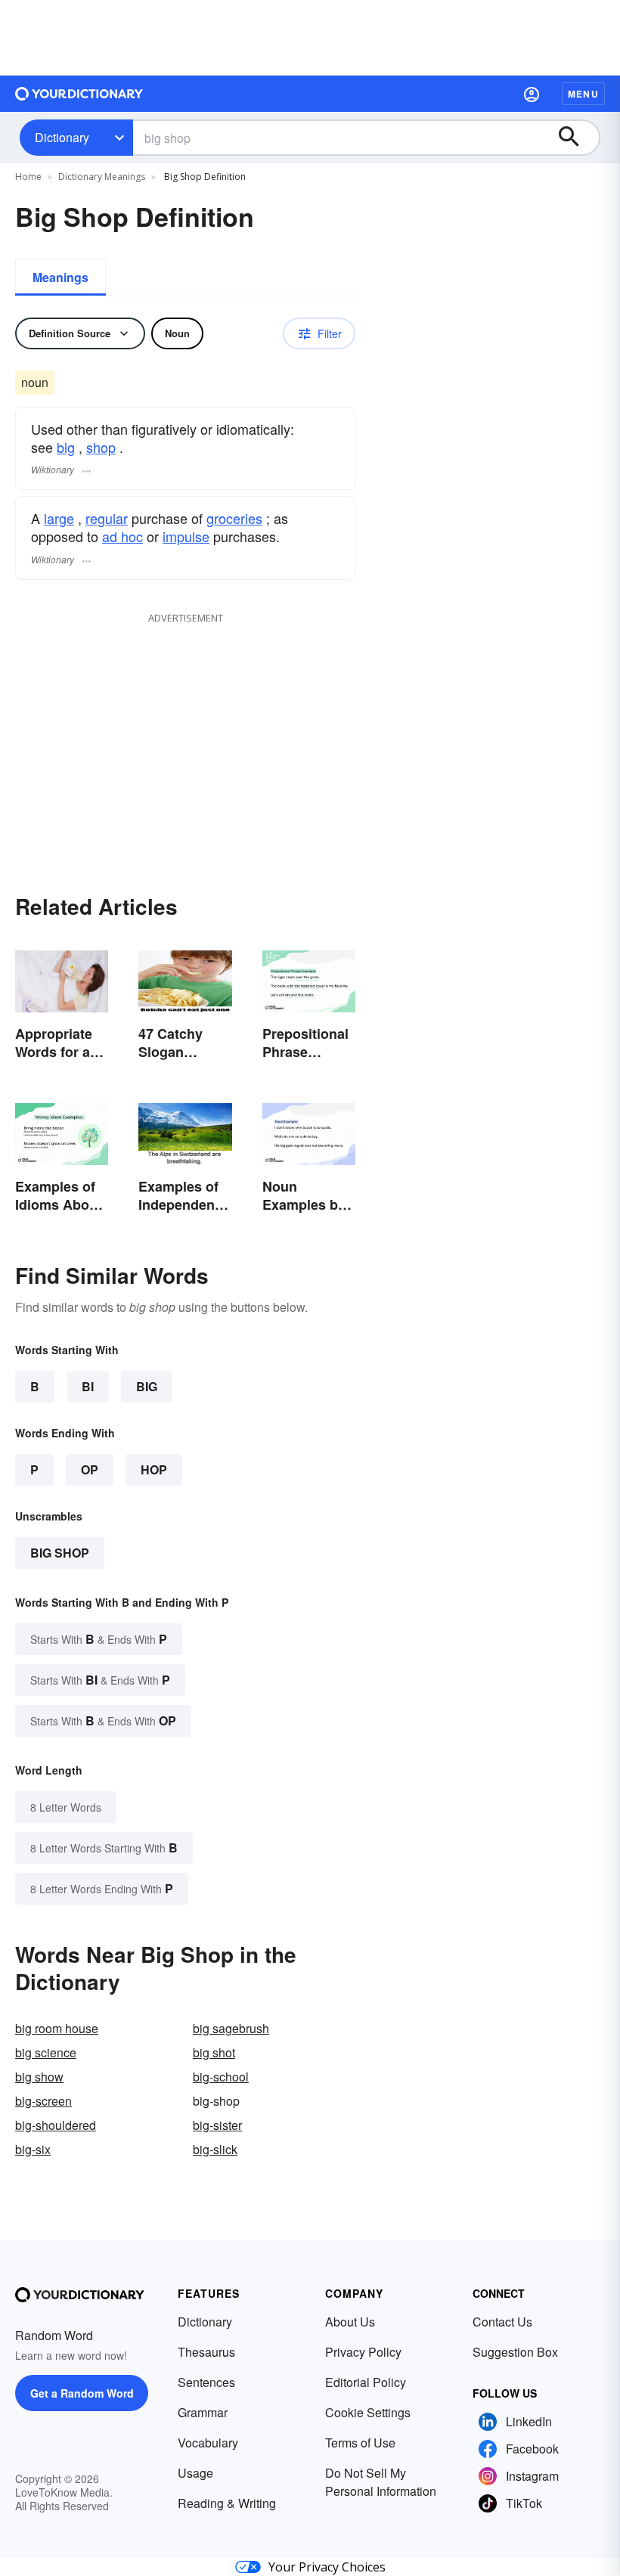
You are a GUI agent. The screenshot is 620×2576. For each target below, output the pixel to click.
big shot (214, 2052)
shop (101, 447)
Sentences (206, 2382)
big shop (60, 1553)
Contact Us (502, 2322)
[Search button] (576, 138)
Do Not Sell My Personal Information (381, 2482)
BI (88, 1386)
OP (90, 1469)
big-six (33, 2149)
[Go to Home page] (79, 94)
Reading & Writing (227, 2503)
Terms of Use (360, 2443)
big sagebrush (231, 2028)
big (66, 447)
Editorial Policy (366, 2382)
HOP (154, 1469)
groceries (234, 518)
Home (28, 177)
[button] (532, 94)
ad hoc (122, 536)
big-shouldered (56, 2125)
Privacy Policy (363, 2352)
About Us (350, 2322)
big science (46, 2052)
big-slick (215, 2149)
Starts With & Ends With (99, 1639)
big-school (221, 2077)
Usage (195, 2473)
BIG (147, 1386)
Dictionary (62, 137)
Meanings (60, 277)
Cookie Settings (368, 2412)
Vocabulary (208, 2443)
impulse (186, 536)
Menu (583, 94)
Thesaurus (206, 2352)
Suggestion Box (515, 2352)
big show (39, 2077)
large (59, 518)
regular (107, 518)
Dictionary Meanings (102, 177)
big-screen (43, 2101)
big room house (57, 2028)
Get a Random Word (82, 2393)
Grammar (203, 2412)
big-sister (217, 2125)
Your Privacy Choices (327, 2567)
